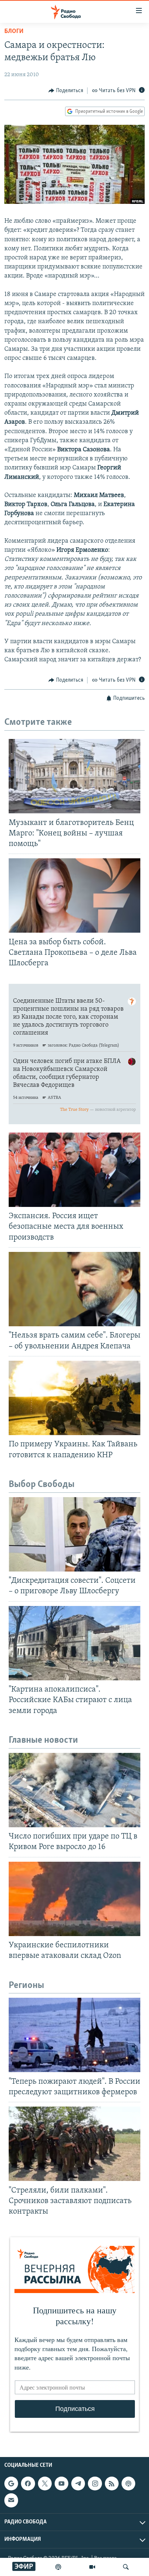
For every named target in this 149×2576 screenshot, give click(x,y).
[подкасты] (58, 2567)
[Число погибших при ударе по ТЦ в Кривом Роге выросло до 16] (74, 1790)
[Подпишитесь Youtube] (61, 2483)
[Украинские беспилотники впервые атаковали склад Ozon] (74, 1899)
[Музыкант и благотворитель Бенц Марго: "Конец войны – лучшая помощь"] (74, 776)
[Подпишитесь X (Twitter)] (45, 2483)
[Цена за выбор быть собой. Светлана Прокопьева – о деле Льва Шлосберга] (74, 895)
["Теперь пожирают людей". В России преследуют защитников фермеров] (74, 2035)
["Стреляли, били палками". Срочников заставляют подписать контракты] (74, 2144)
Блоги (14, 32)
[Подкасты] (128, 2483)
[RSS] (112, 2483)
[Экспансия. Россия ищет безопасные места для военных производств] (74, 1170)
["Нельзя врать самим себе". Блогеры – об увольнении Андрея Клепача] (74, 1289)
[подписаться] (11, 2500)
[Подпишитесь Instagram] (95, 2483)
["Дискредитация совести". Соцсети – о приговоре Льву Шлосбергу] (74, 1534)
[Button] (66, 91)
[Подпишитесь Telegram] (78, 2483)
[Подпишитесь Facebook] (28, 2483)
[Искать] (126, 2567)
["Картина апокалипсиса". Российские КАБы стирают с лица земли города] (74, 1643)
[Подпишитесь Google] (11, 2483)
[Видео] (92, 2567)
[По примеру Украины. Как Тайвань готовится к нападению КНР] (74, 1398)
